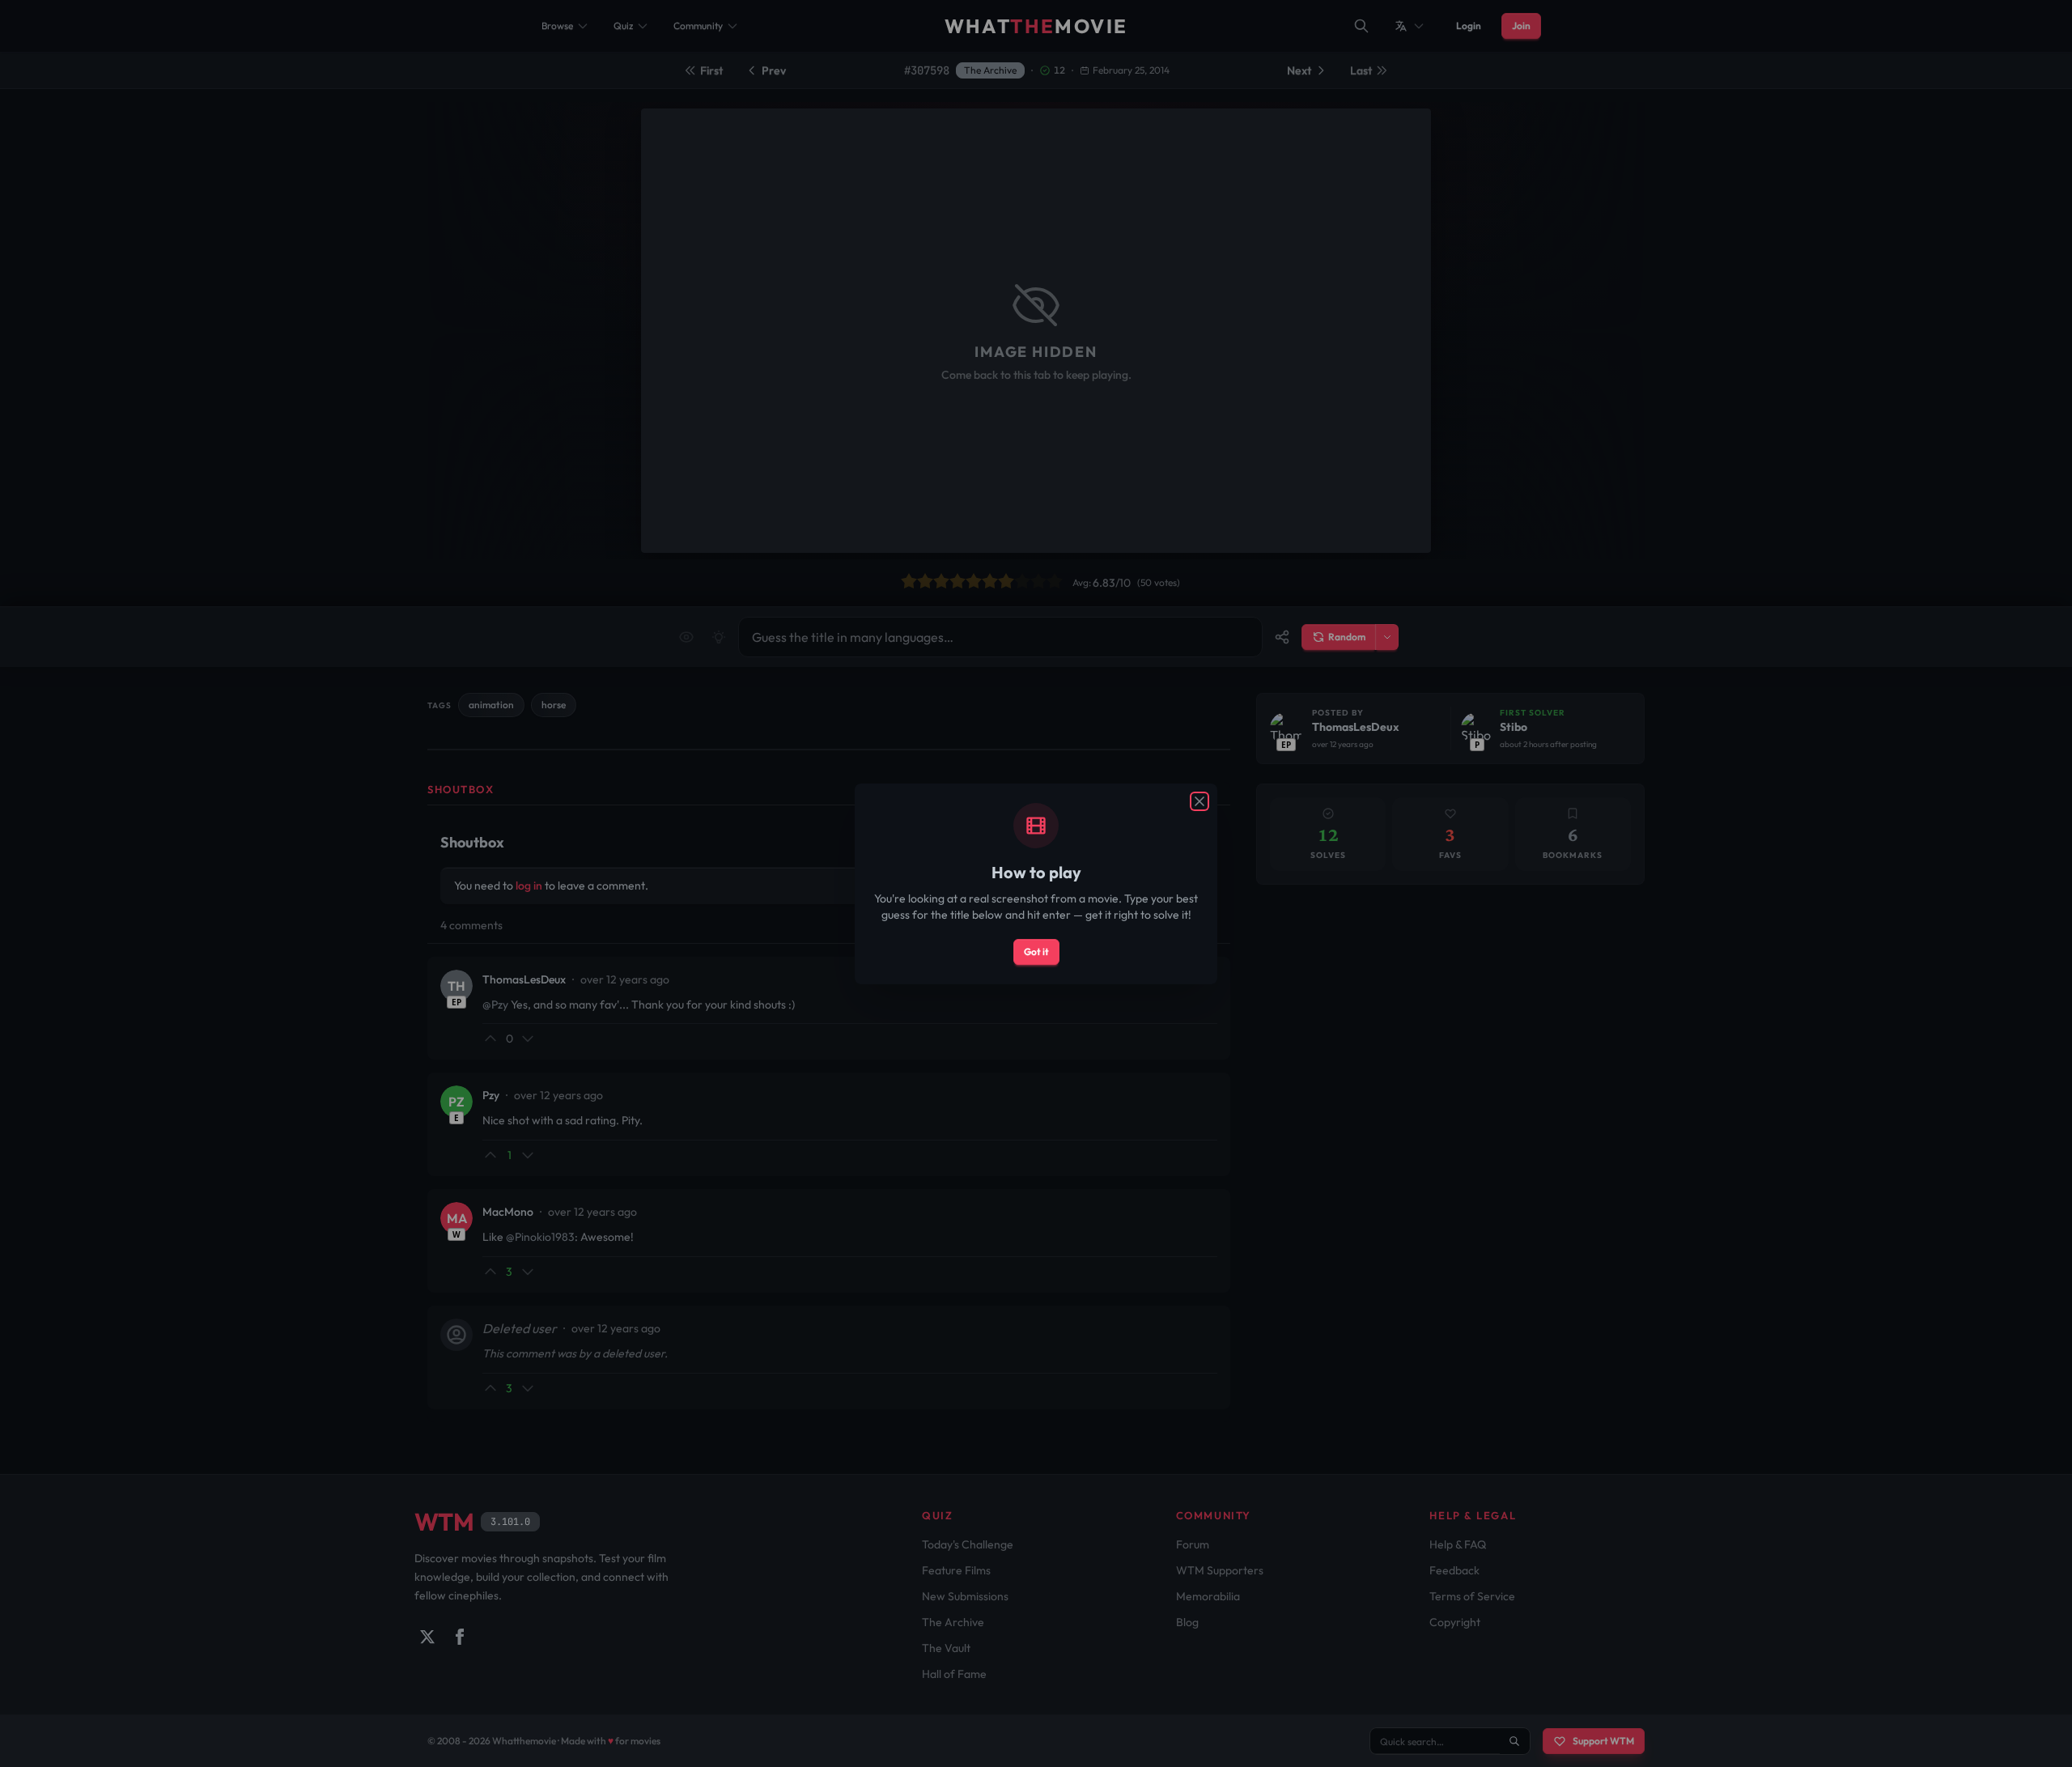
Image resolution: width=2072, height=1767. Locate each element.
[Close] (1199, 801)
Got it (1036, 951)
